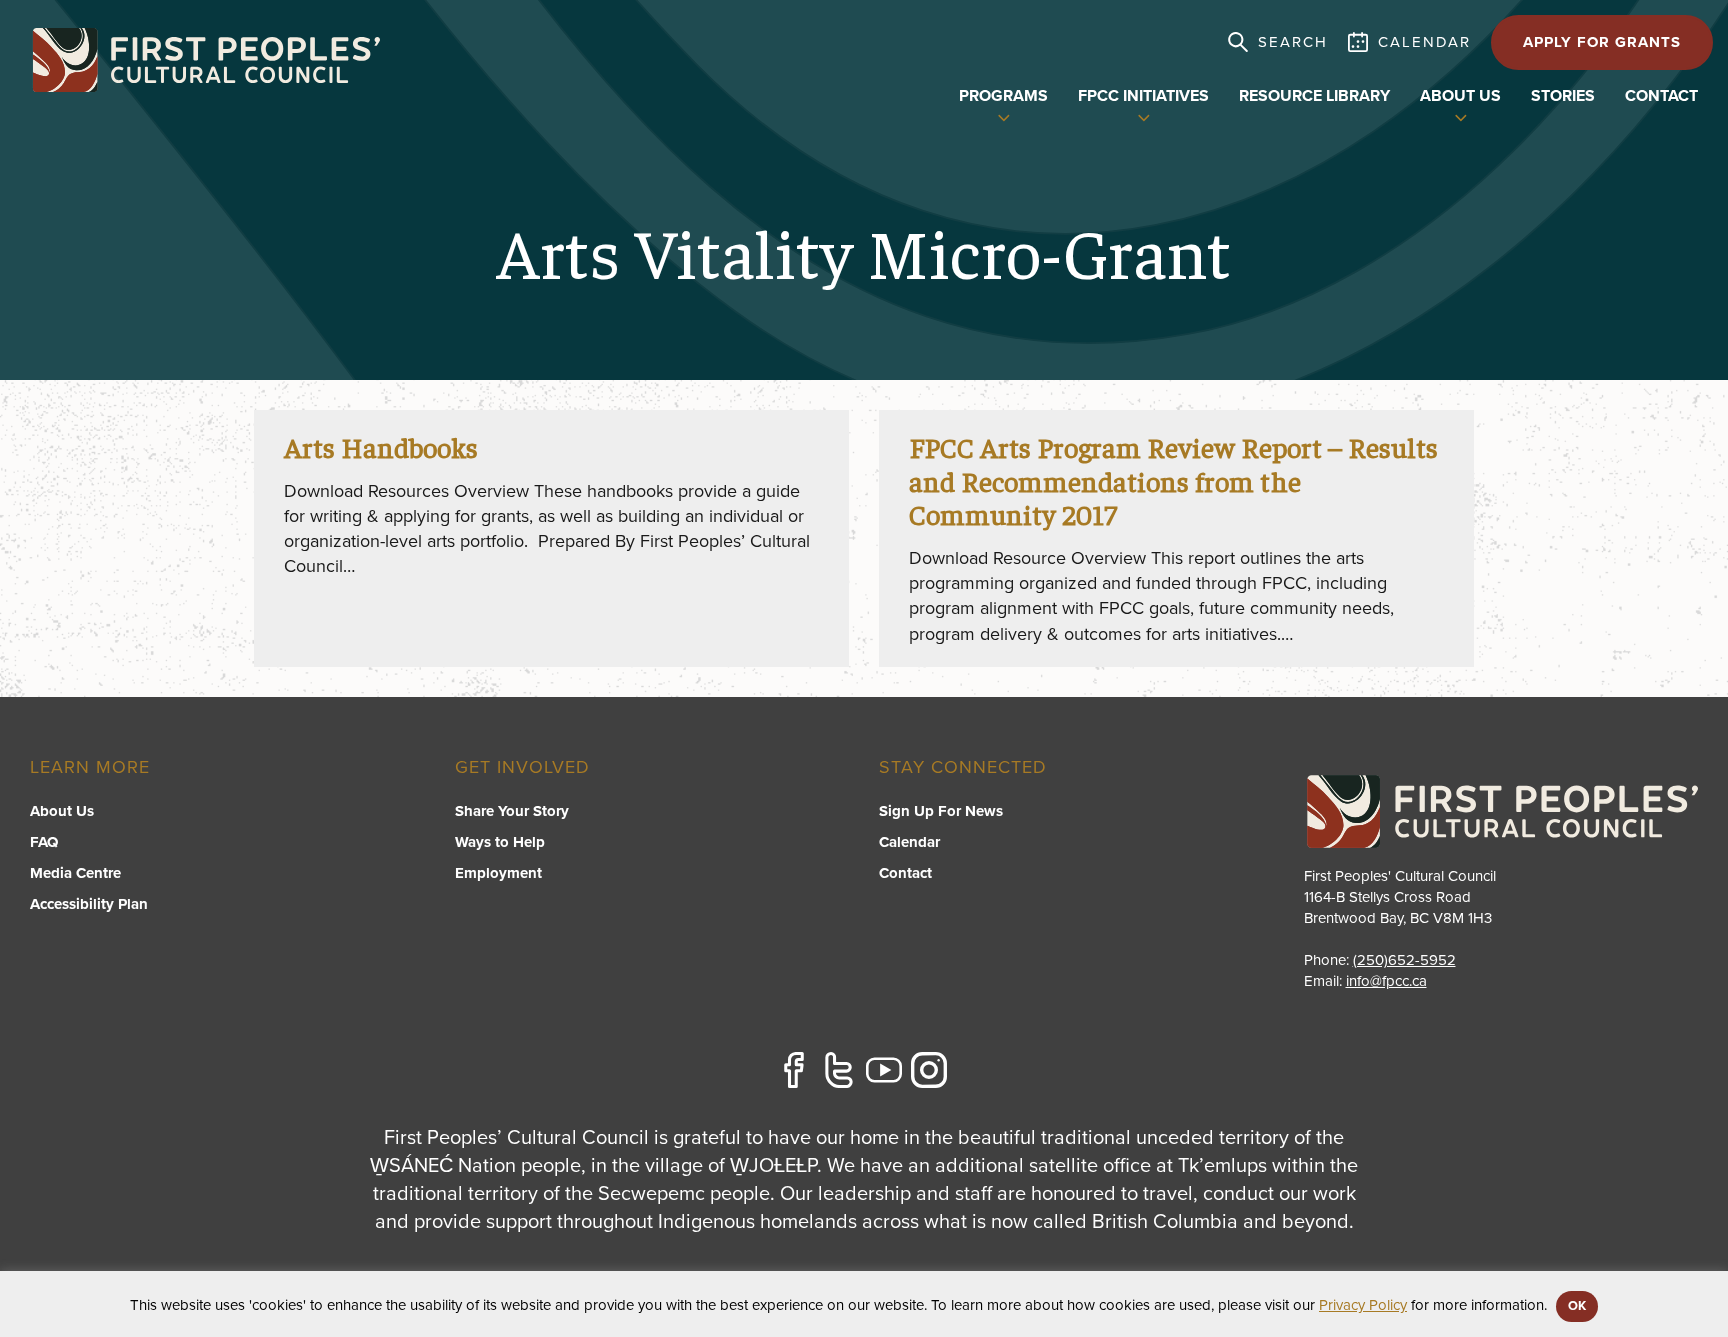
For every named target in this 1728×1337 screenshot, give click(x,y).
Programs (1003, 96)
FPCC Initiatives (1143, 96)
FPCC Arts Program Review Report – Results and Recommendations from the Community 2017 (1173, 480)
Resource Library (1314, 96)
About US (1460, 96)
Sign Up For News (941, 811)
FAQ (44, 842)
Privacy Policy (1363, 1305)
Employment (498, 873)
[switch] (1004, 116)
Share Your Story (512, 811)
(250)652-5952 (1404, 960)
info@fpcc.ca (1386, 981)
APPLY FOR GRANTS (1602, 42)
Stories (1563, 96)
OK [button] (1577, 1306)
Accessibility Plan (89, 904)
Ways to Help (500, 842)
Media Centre (75, 873)
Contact (1661, 96)
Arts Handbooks (381, 446)
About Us (62, 811)
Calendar (909, 842)
